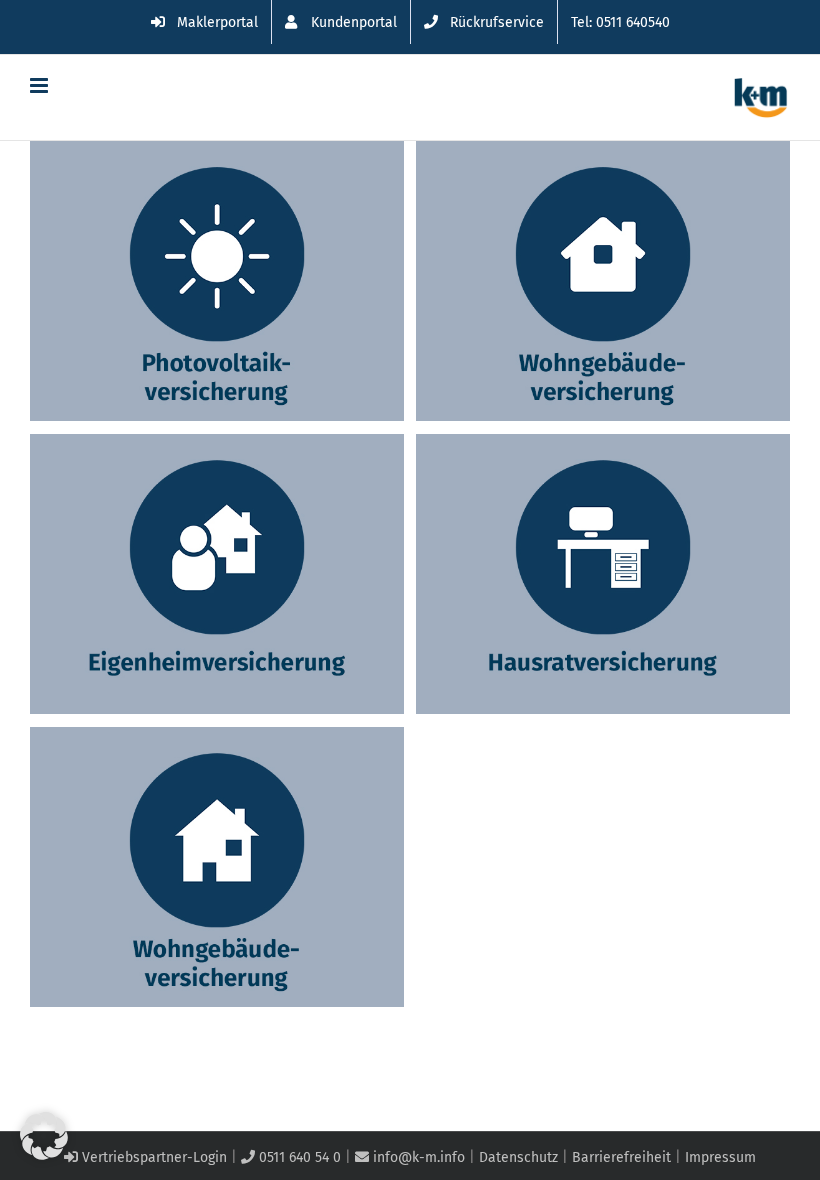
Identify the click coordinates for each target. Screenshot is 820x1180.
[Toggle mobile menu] (40, 85)
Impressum (720, 1157)
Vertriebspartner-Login (152, 1157)
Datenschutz (518, 1157)
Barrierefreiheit (621, 1157)
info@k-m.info (417, 1157)
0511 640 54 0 (298, 1157)
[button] (44, 1136)
